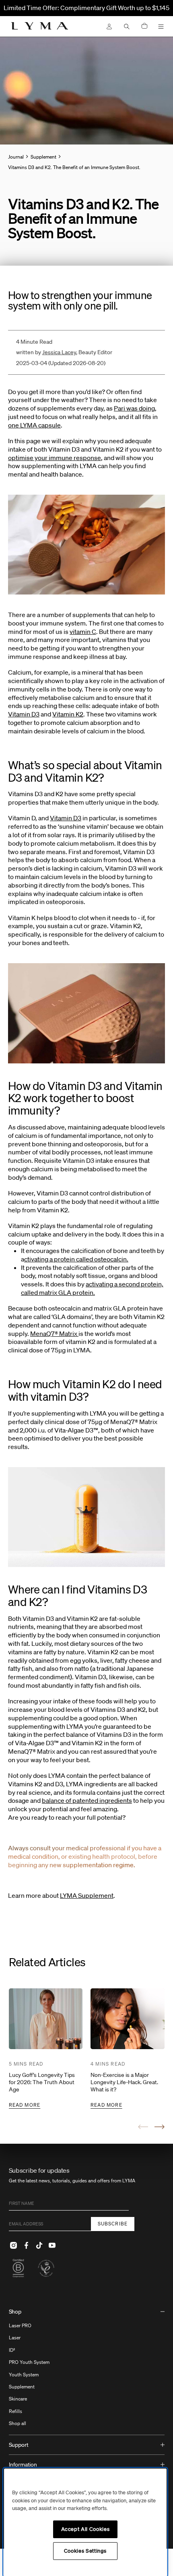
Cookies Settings (85, 2551)
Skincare (18, 2399)
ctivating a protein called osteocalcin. (76, 1259)
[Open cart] (144, 26)
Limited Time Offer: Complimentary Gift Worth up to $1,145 (86, 8)
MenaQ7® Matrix (54, 1333)
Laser (15, 2338)
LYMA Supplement (87, 1895)
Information (23, 2465)
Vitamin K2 (68, 714)
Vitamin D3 (24, 714)
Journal (16, 157)
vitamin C (83, 632)
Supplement (22, 2387)
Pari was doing (134, 408)
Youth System (24, 2375)
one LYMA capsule (34, 425)
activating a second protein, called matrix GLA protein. (92, 1288)
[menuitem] (87, 2369)
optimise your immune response (55, 458)
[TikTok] (39, 2246)
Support (19, 2445)
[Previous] (143, 2127)
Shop (15, 2312)
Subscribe (113, 2224)
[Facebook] (27, 2246)
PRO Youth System (29, 2362)
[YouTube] (52, 2246)
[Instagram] (14, 2246)
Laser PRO (20, 2325)
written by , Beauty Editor (64, 352)
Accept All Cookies (85, 2529)
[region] (85, 2522)
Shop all (18, 2423)
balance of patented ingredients (87, 1800)
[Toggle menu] (161, 27)
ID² (12, 2350)
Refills (15, 2411)
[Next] (160, 2127)
